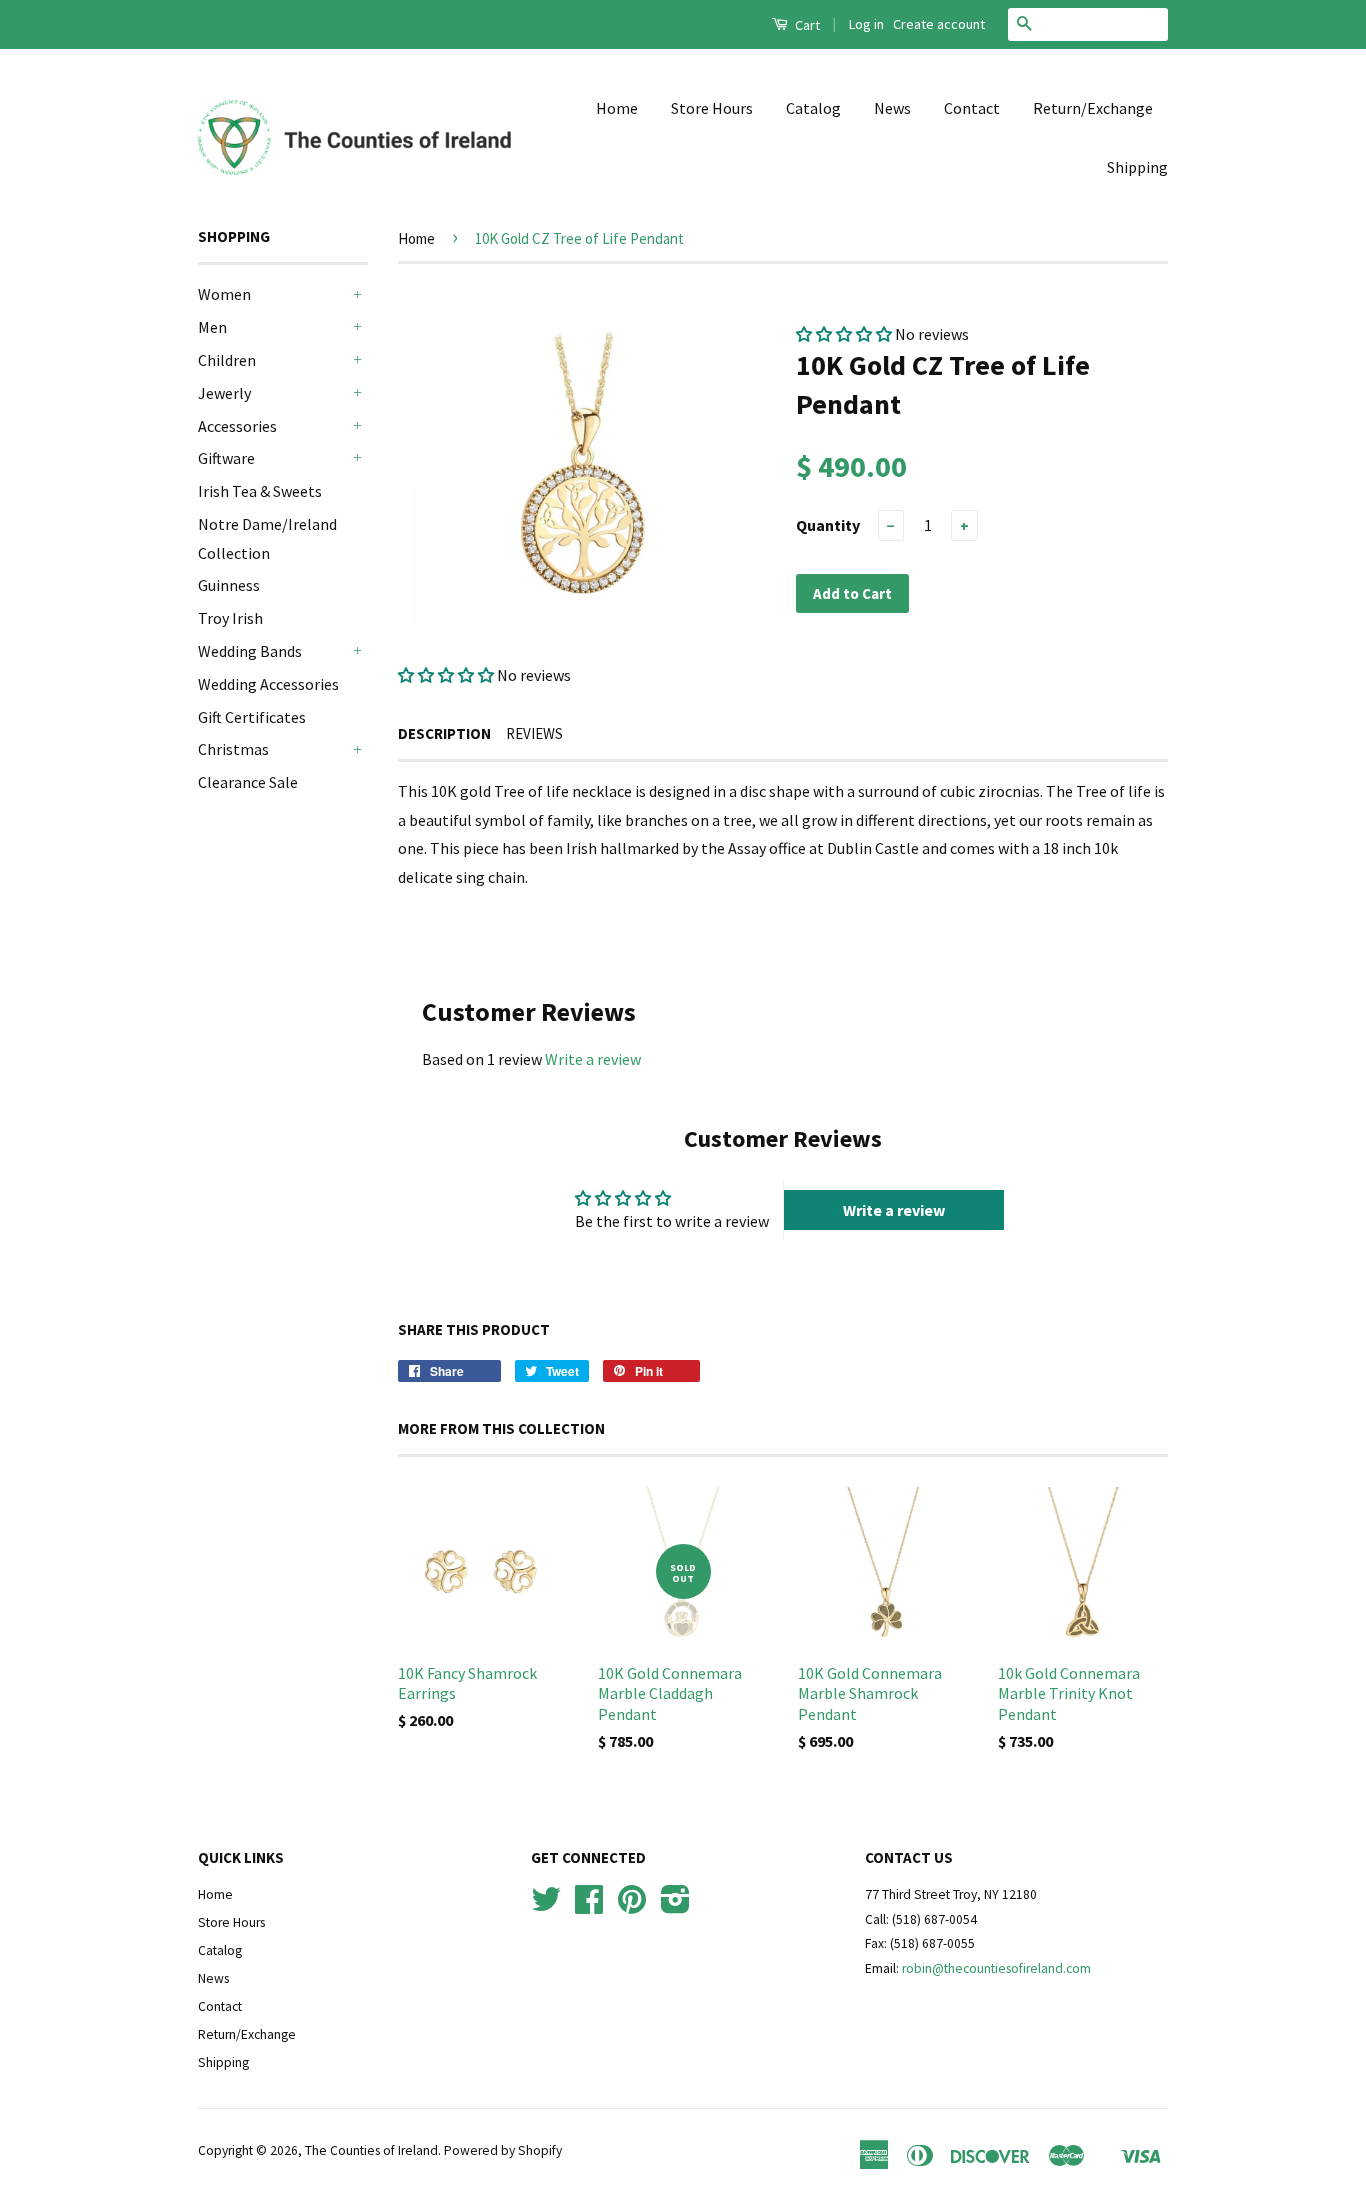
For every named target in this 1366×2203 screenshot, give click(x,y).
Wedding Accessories (268, 684)
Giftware (226, 458)
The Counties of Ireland (371, 2150)
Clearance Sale (248, 782)
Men (212, 327)
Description (444, 733)
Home (617, 108)
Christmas (233, 749)
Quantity (828, 525)
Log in (866, 24)
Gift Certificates (252, 717)
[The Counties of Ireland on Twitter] (546, 1906)
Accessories (237, 426)
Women (224, 294)
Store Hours (712, 108)
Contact (972, 108)
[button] (446, 675)
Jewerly (224, 393)
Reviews (534, 733)
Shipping (1137, 167)
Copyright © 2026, (251, 2150)
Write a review (593, 1059)
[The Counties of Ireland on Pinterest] (632, 1906)
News (892, 108)
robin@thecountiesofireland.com (996, 1968)
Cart (806, 25)
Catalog (813, 108)
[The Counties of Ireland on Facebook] (589, 1906)
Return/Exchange (1093, 108)
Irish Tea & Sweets (260, 491)
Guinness (229, 585)
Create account (939, 24)
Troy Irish (230, 618)
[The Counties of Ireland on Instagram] (675, 1906)
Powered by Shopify (503, 2150)
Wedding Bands (250, 651)
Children (227, 360)
